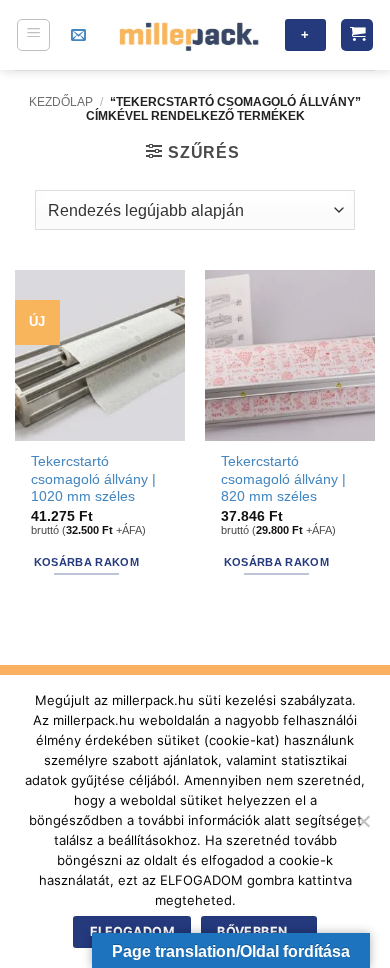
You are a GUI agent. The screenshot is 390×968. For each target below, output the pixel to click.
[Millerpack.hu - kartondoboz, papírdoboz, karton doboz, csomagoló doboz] (188, 35)
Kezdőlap (61, 102)
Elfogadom (132, 931)
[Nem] (363, 827)
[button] (33, 35)
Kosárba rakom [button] (86, 562)
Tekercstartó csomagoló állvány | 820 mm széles (283, 479)
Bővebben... (258, 931)
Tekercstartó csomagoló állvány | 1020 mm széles (93, 479)
